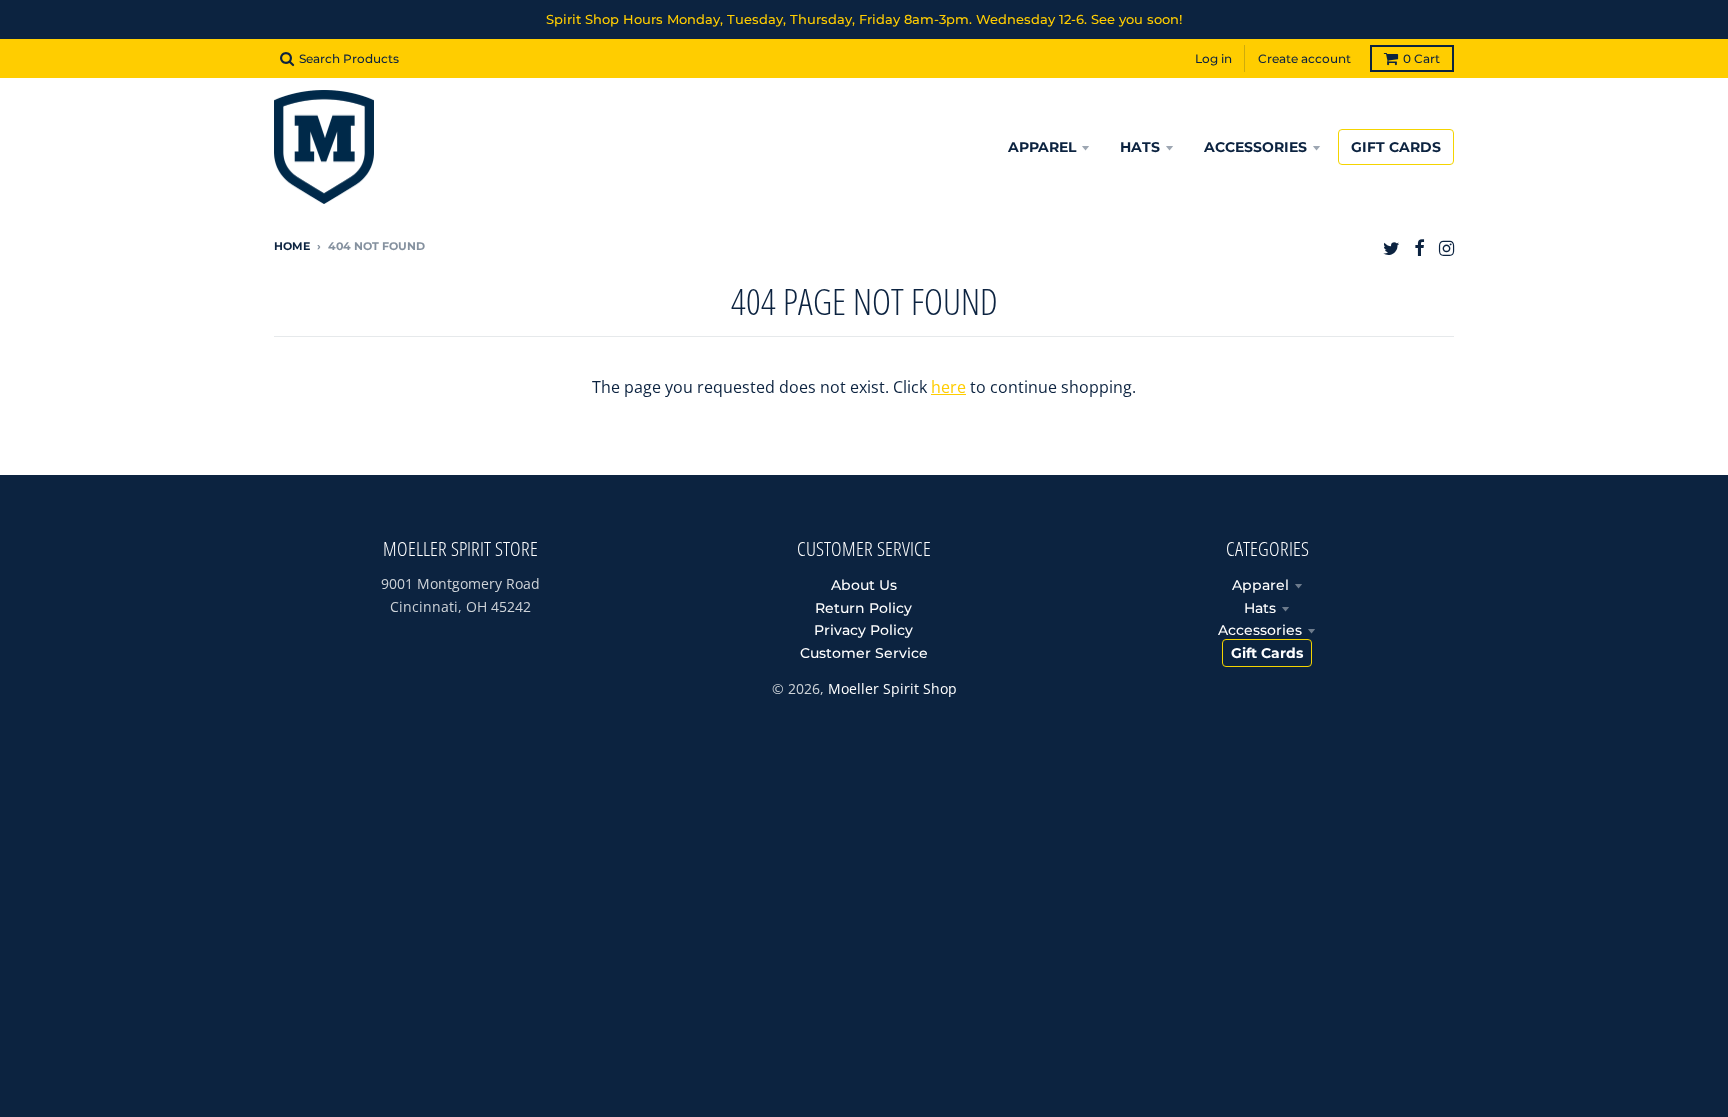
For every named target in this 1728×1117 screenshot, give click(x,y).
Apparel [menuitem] (1042, 147)
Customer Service (864, 653)
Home (292, 246)
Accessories (1260, 630)
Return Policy (863, 608)
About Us (864, 585)
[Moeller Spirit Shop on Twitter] (1391, 247)
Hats (1260, 608)
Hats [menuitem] (1140, 147)
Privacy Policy (863, 630)
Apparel (1260, 585)
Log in (1213, 58)
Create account (1304, 58)
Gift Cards (1267, 653)
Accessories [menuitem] (1255, 147)
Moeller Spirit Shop (892, 688)
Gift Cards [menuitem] (1396, 147)
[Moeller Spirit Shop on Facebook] (1419, 247)
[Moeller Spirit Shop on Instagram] (1446, 247)
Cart (1421, 58)
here (948, 387)
